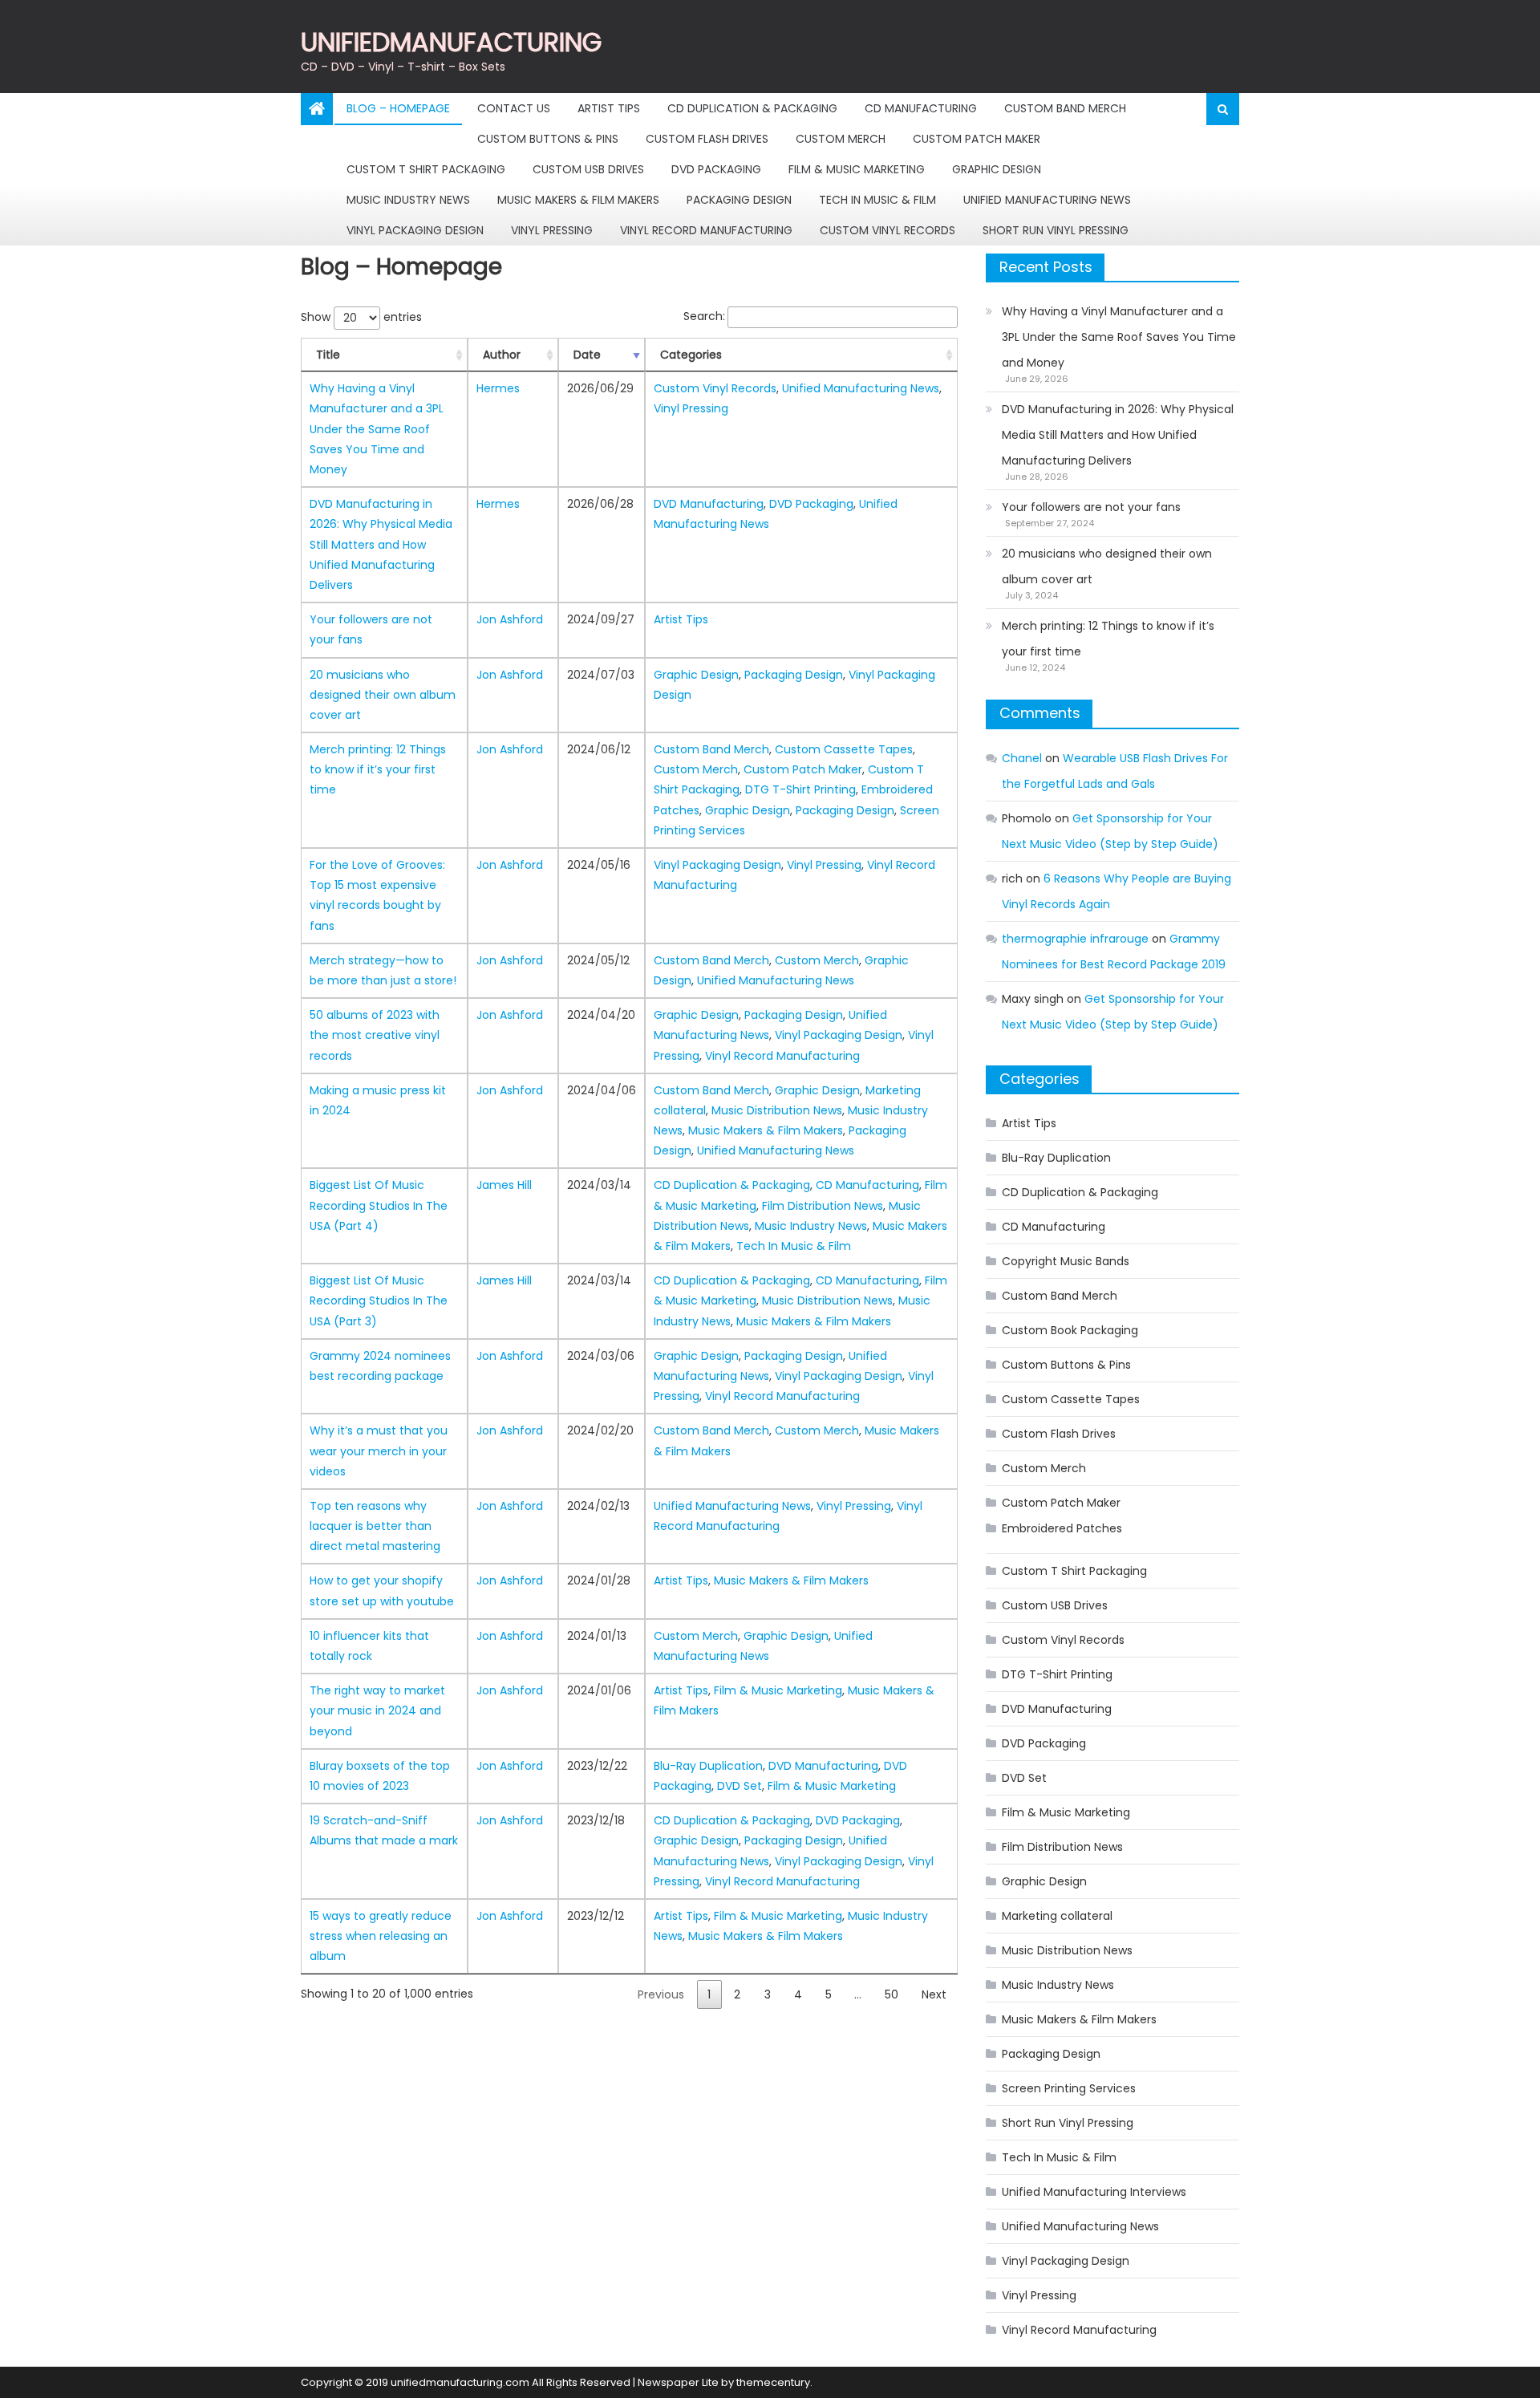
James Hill (504, 1185)
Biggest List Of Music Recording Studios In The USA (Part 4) (379, 1205)
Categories (691, 355)
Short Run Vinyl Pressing (1056, 230)
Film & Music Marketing (857, 169)
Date (587, 355)
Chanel (1022, 758)
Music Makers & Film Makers (578, 200)
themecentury (773, 2382)
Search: (704, 316)
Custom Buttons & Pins (548, 139)
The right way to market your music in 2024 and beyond (377, 1710)
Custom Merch (841, 139)
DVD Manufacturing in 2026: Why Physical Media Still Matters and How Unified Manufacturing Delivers (381, 544)
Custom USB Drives (588, 169)
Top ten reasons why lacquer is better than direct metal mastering (375, 1526)
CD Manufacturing (921, 108)
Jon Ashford (510, 619)
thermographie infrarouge (1075, 939)
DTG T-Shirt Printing (800, 789)
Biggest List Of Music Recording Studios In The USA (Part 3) (379, 1300)
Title (328, 355)
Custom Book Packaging (1070, 1330)
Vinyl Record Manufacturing (706, 230)
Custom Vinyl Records (888, 230)
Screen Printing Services (1069, 2088)
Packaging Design (739, 200)
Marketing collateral (1057, 1916)
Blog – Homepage (398, 108)
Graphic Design (997, 169)
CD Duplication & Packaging (752, 108)
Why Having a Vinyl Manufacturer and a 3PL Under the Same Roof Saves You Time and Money (377, 429)
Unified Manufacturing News (1047, 200)
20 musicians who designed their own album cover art (383, 695)
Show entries (361, 317)
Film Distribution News (823, 1206)
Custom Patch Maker (977, 139)
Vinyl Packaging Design (415, 230)
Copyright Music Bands (1066, 1261)
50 (892, 1994)
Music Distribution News (777, 1110)
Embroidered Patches (1062, 1528)
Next (934, 1994)
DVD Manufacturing (709, 504)
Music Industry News (408, 200)
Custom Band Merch (1065, 108)
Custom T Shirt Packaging (426, 169)
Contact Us (514, 108)
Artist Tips (609, 108)
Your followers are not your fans (1091, 507)
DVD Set (740, 1786)
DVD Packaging (716, 169)
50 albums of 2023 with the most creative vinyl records (375, 1035)
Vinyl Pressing (552, 230)
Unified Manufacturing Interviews (1094, 2192)
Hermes (498, 388)
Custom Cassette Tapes (844, 749)
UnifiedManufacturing (451, 42)
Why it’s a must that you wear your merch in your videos (379, 1451)
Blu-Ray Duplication (708, 1766)
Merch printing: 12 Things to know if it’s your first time (378, 769)
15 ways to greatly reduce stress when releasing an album (381, 1936)
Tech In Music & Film (877, 200)
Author (502, 355)
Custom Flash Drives (707, 139)
